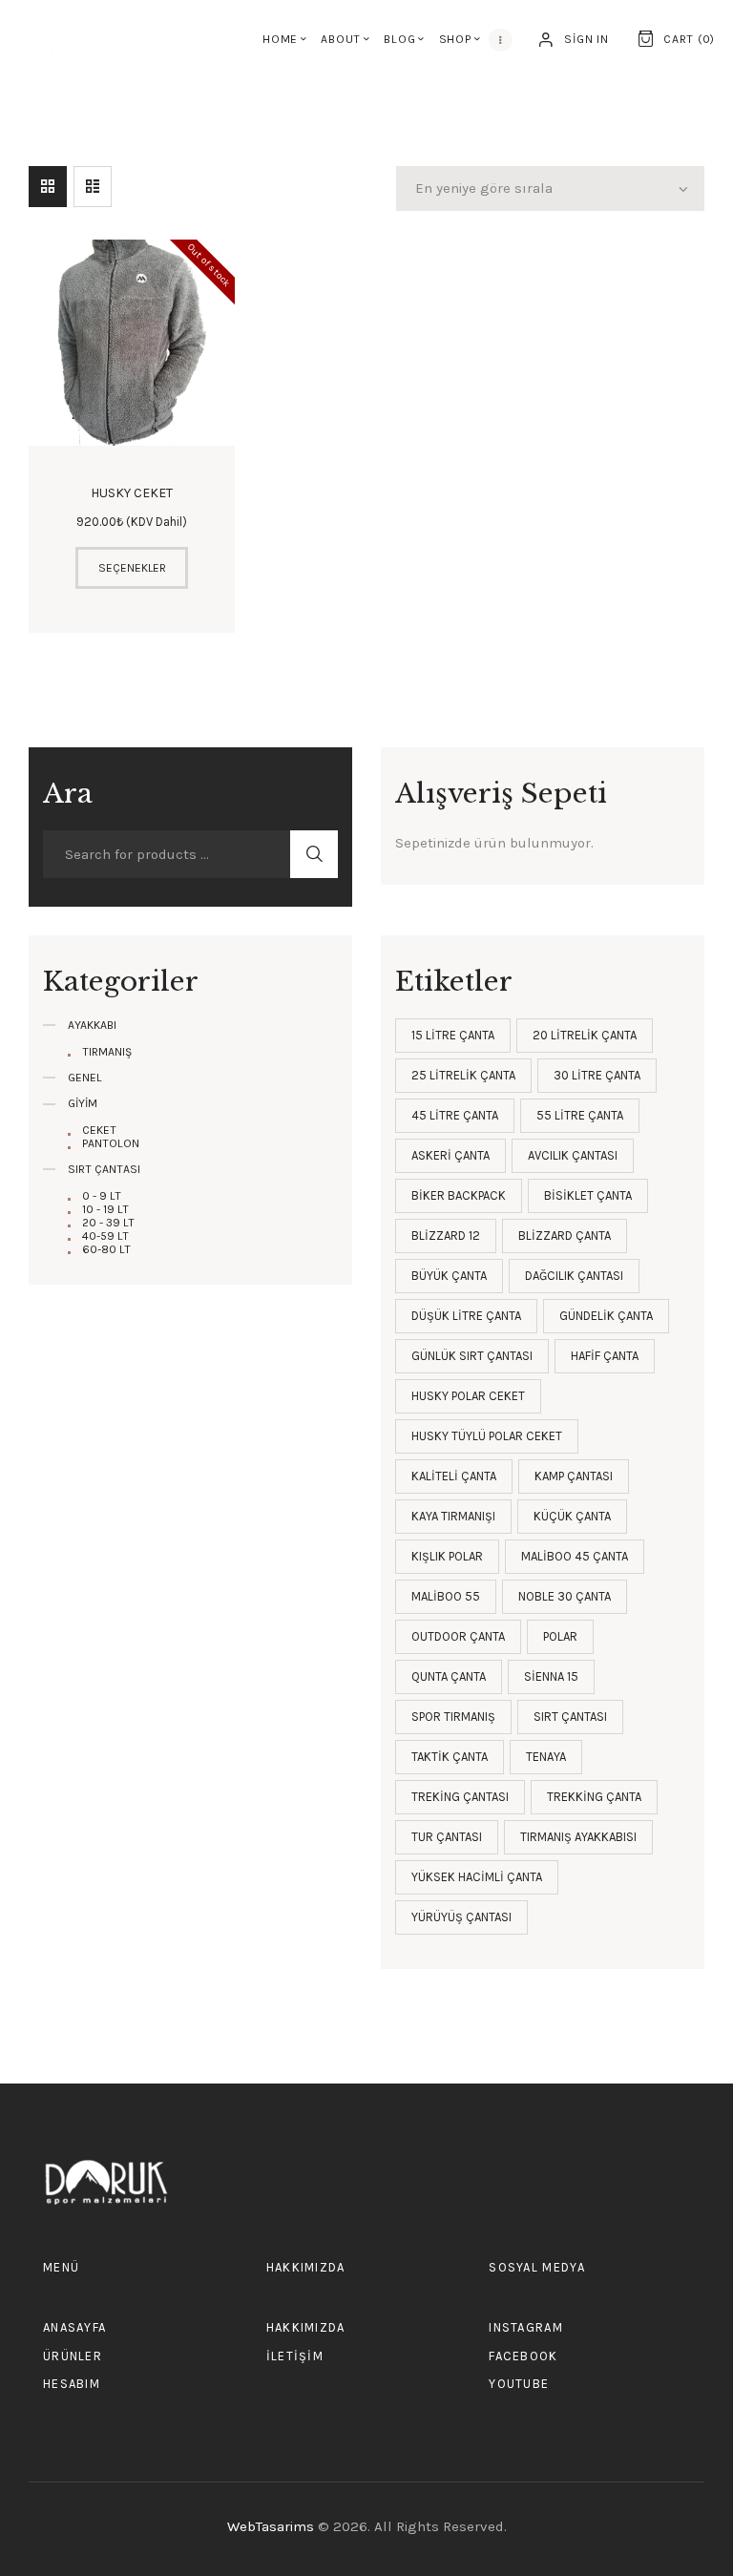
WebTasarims (272, 2526)
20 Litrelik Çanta (585, 1035)
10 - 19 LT (105, 1209)
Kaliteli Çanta (454, 1476)
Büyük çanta (449, 1276)
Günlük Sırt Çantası (472, 1356)
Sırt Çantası (570, 1717)
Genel (85, 1078)
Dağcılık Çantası (574, 1276)
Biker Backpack (459, 1195)
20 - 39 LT (108, 1223)
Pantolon (111, 1143)
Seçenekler (132, 568)
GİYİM (83, 1103)
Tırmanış (107, 1052)
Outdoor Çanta (458, 1636)
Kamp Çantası (574, 1476)
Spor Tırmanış (453, 1717)
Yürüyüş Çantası (461, 1917)
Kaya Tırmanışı (453, 1516)
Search (314, 854)
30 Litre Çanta (597, 1075)
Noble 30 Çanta (565, 1596)
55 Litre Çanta (580, 1115)
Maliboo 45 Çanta (575, 1556)
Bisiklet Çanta (588, 1195)
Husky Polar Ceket (468, 1396)
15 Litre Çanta (453, 1035)
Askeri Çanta (450, 1155)
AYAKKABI (92, 1025)
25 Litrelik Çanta (463, 1075)
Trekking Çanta (594, 1797)
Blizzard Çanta (565, 1236)
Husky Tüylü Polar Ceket (487, 1436)
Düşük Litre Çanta (466, 1316)
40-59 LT (105, 1236)
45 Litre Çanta (455, 1115)
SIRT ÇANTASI (104, 1169)
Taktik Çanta (450, 1757)
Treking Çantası (460, 1797)
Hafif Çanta (605, 1356)
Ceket (99, 1130)
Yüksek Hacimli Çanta (477, 1877)
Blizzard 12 (446, 1236)
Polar (560, 1636)
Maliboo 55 (446, 1596)
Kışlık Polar (447, 1556)
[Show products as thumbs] (48, 187)
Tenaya (546, 1757)
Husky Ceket (132, 493)
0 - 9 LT (102, 1196)
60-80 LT (106, 1249)
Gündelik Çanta (606, 1316)
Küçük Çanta (572, 1516)
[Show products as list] (93, 187)
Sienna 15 (551, 1676)
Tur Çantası (447, 1837)
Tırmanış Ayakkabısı (578, 1837)
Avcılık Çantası (573, 1155)
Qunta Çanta (449, 1676)
